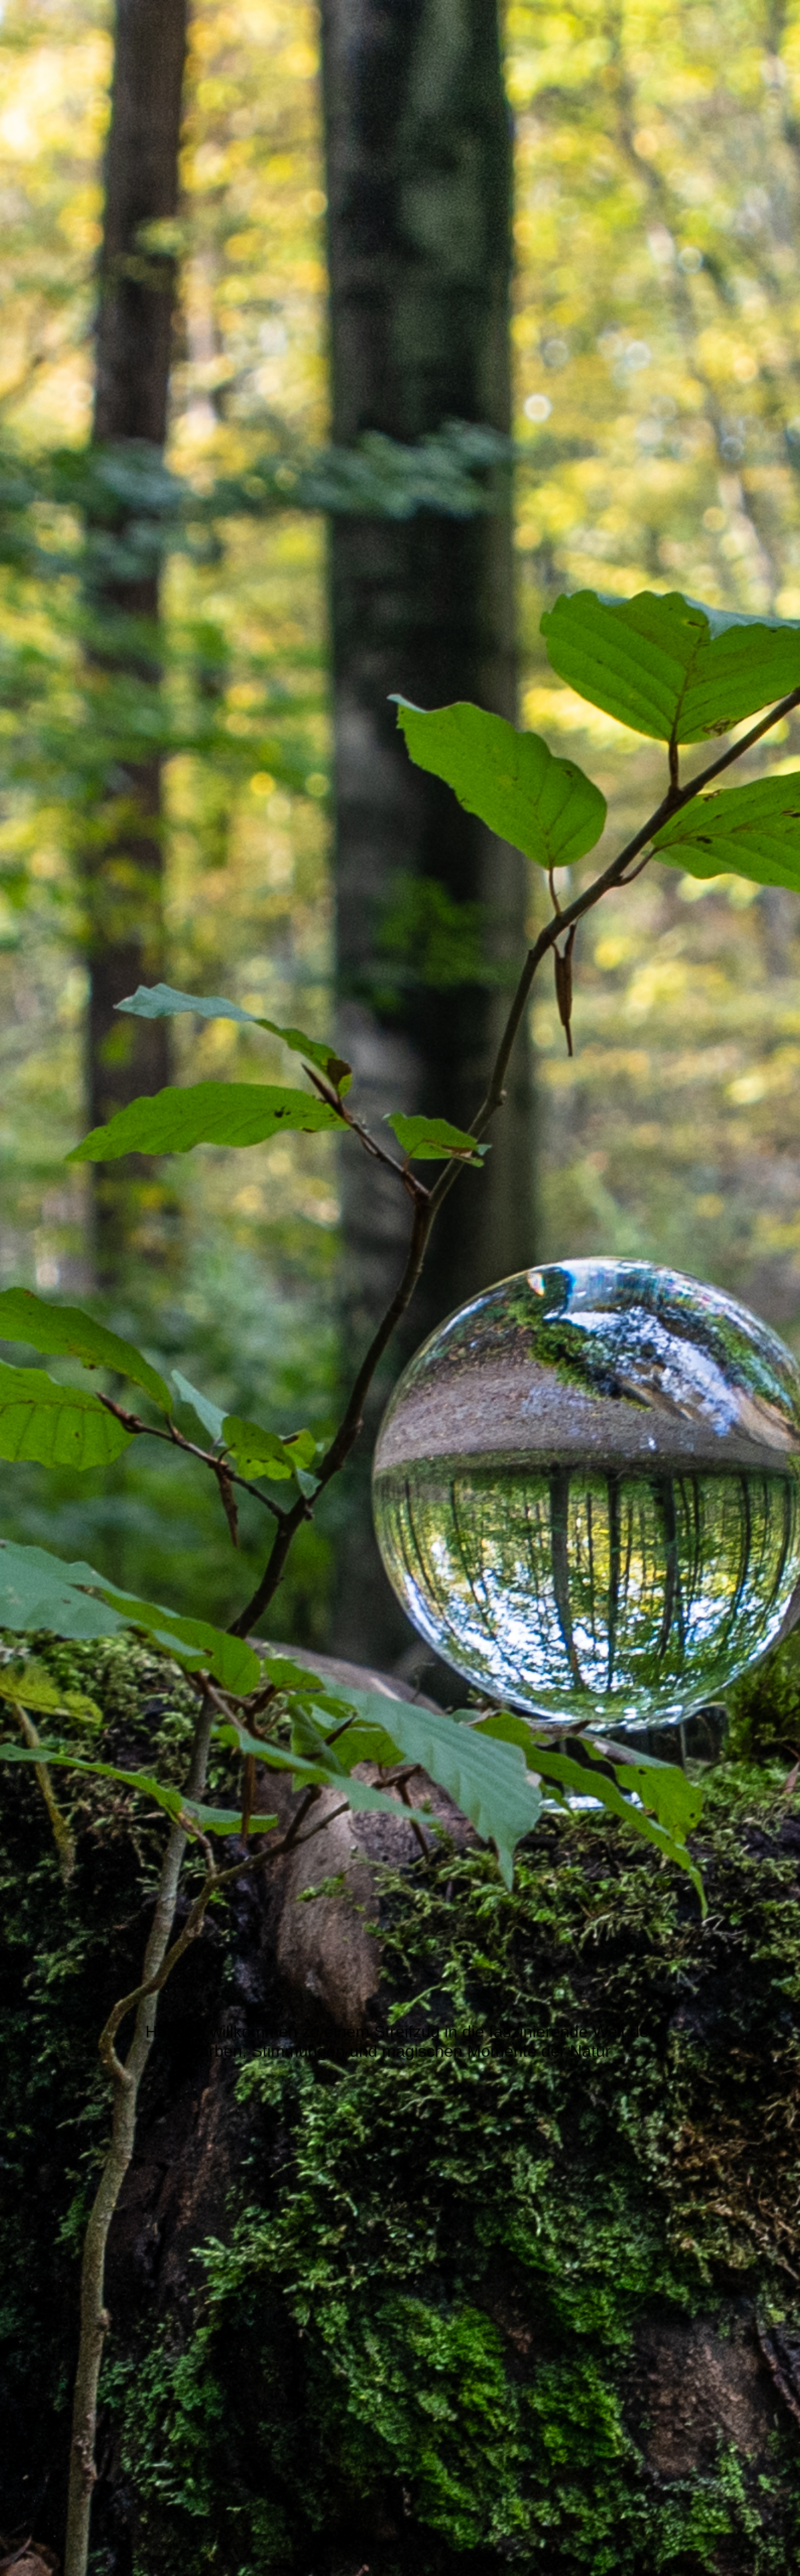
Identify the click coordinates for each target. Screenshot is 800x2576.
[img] (400, 1288)
